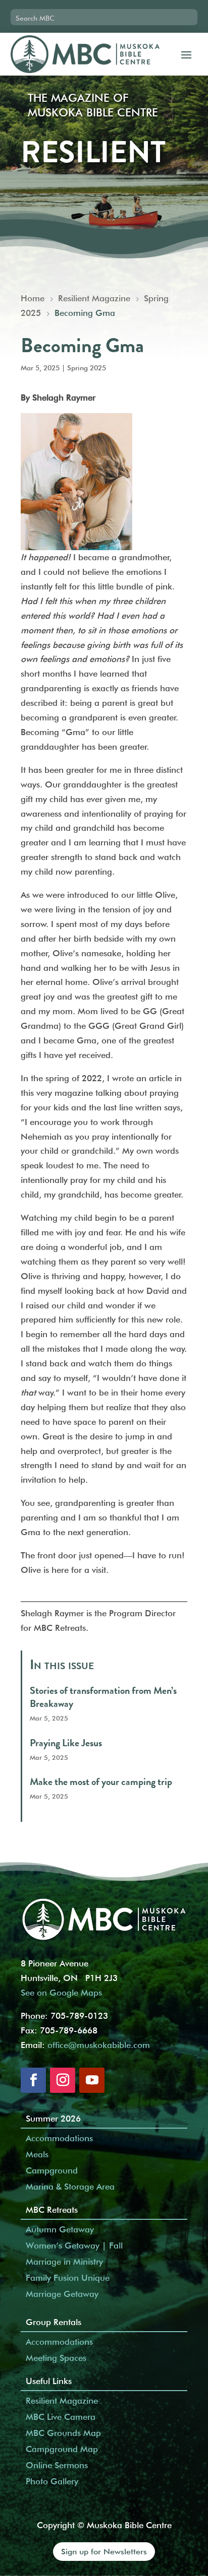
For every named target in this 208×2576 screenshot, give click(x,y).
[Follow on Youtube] (92, 2080)
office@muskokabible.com (99, 2045)
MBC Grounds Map (63, 2433)
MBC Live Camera (61, 2417)
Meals (37, 2154)
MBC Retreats (52, 2210)
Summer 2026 (53, 2119)
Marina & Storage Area (70, 2187)
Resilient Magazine (62, 2401)
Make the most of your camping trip (101, 1782)
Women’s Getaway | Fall (74, 2245)
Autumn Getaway (60, 2229)
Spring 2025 (87, 368)
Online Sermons (57, 2465)
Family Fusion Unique (68, 2278)
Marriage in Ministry (64, 2262)
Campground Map (62, 2449)
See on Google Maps (61, 1993)
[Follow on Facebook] (33, 2080)
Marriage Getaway (62, 2294)
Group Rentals (54, 2322)
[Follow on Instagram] (63, 2080)
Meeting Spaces (56, 2358)
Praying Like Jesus (66, 1743)
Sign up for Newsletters (104, 2552)
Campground (52, 2170)
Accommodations (59, 2138)
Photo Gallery (52, 2481)
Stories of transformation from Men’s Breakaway (103, 1697)
